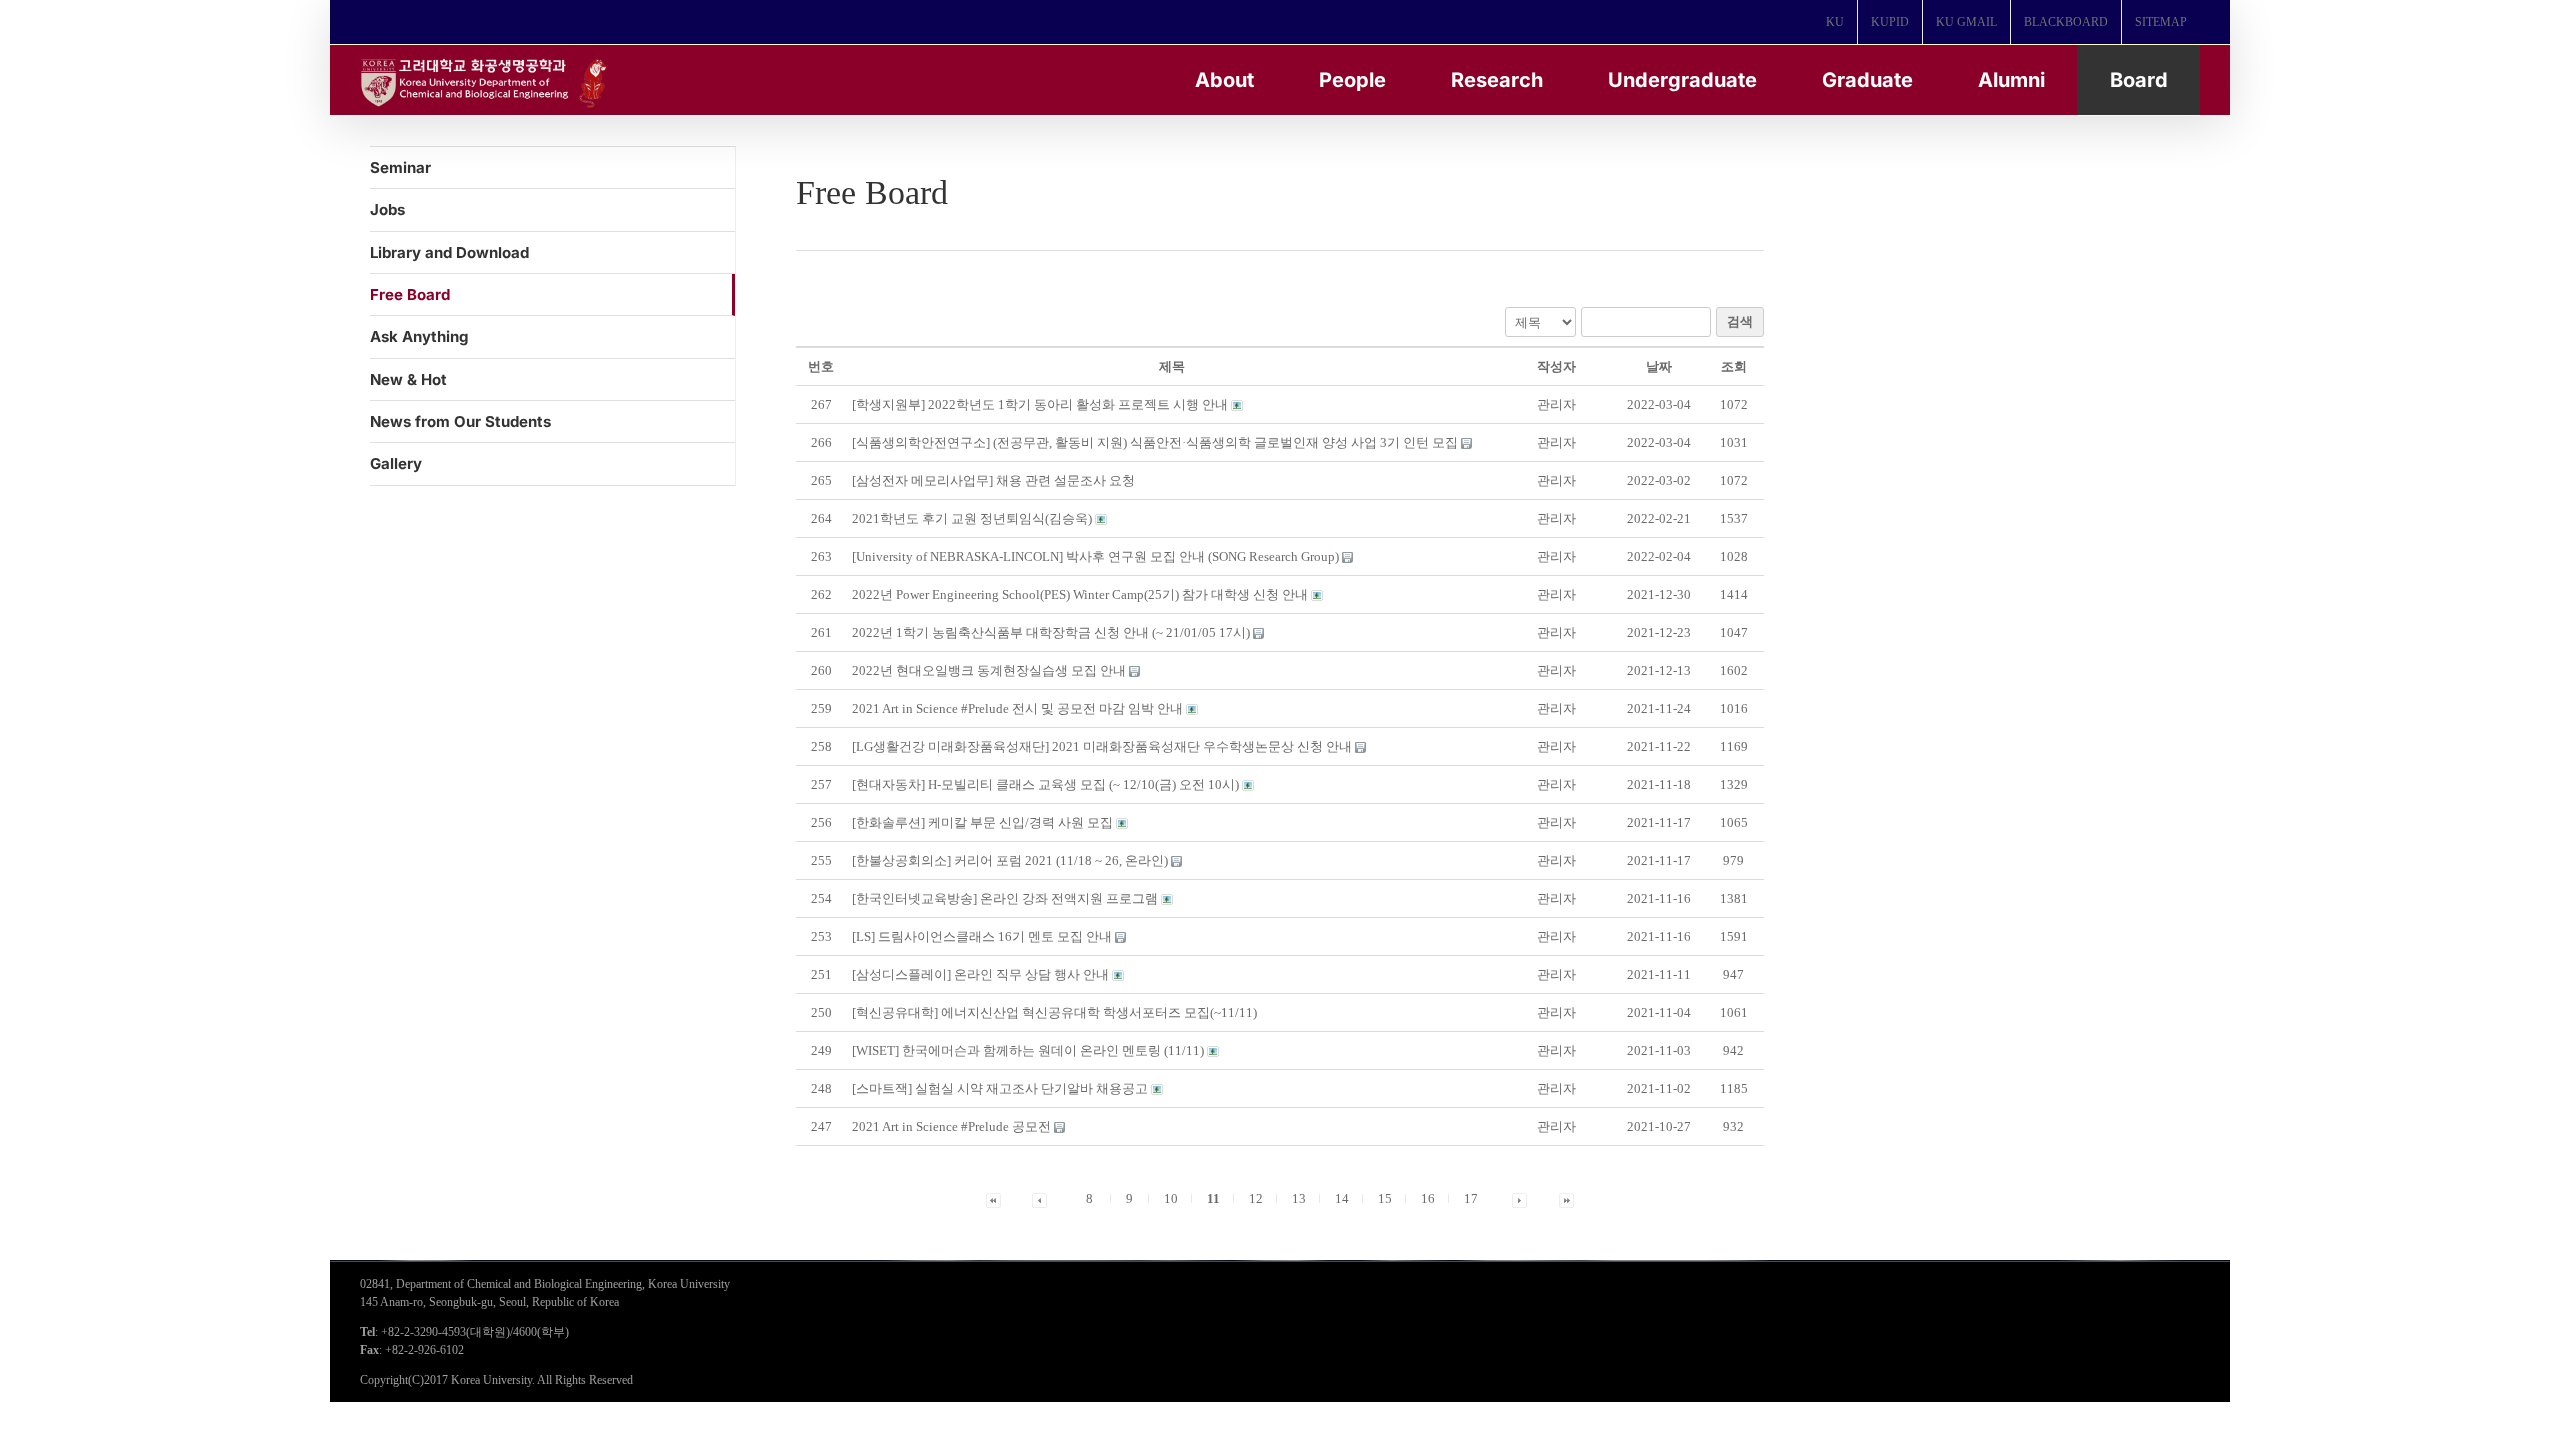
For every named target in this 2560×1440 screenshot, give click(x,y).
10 (1171, 1198)
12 (1256, 1198)
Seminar (400, 167)
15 (1385, 1198)
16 (1428, 1198)
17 (1471, 1198)
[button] (1556, 404)
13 (1299, 1198)
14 (1342, 1198)
